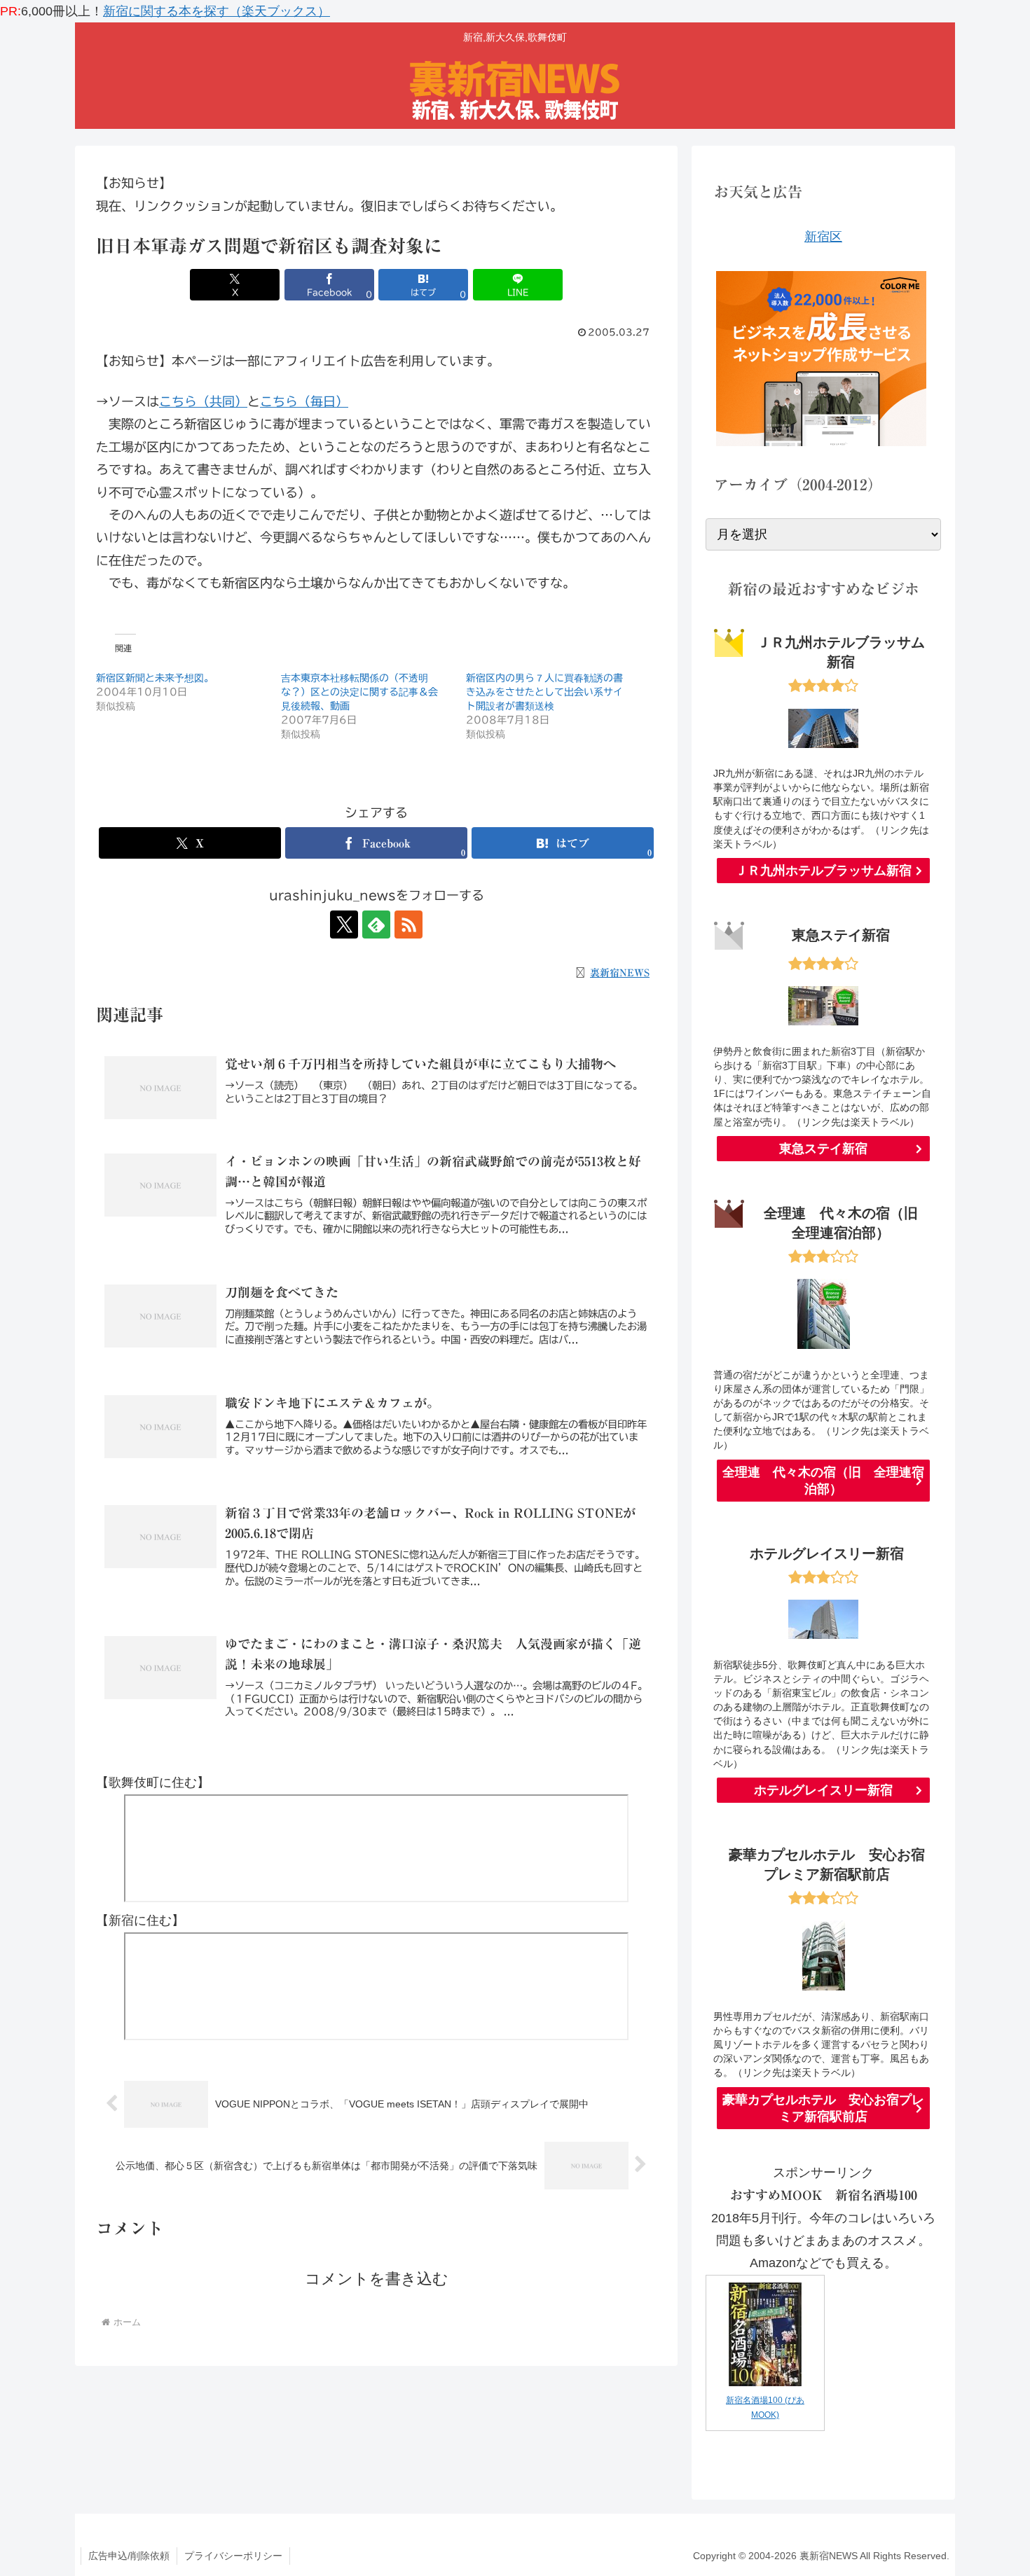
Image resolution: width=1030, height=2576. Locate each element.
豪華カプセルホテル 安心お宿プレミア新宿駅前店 (823, 2108)
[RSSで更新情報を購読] (408, 925)
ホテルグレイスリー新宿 (823, 1790)
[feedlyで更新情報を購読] (376, 925)
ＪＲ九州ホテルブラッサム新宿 (823, 871)
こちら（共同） (203, 401)
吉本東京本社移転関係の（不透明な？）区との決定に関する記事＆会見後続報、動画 (359, 692)
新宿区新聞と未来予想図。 (155, 678)
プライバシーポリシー (233, 2556)
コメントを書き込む (377, 2279)
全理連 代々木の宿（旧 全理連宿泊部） (823, 1481)
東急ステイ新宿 (823, 1149)
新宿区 (823, 237)
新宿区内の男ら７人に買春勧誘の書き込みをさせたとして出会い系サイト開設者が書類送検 (544, 692)
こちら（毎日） (304, 401)
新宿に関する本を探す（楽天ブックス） (217, 11)
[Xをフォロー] (344, 925)
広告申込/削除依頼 (129, 2556)
